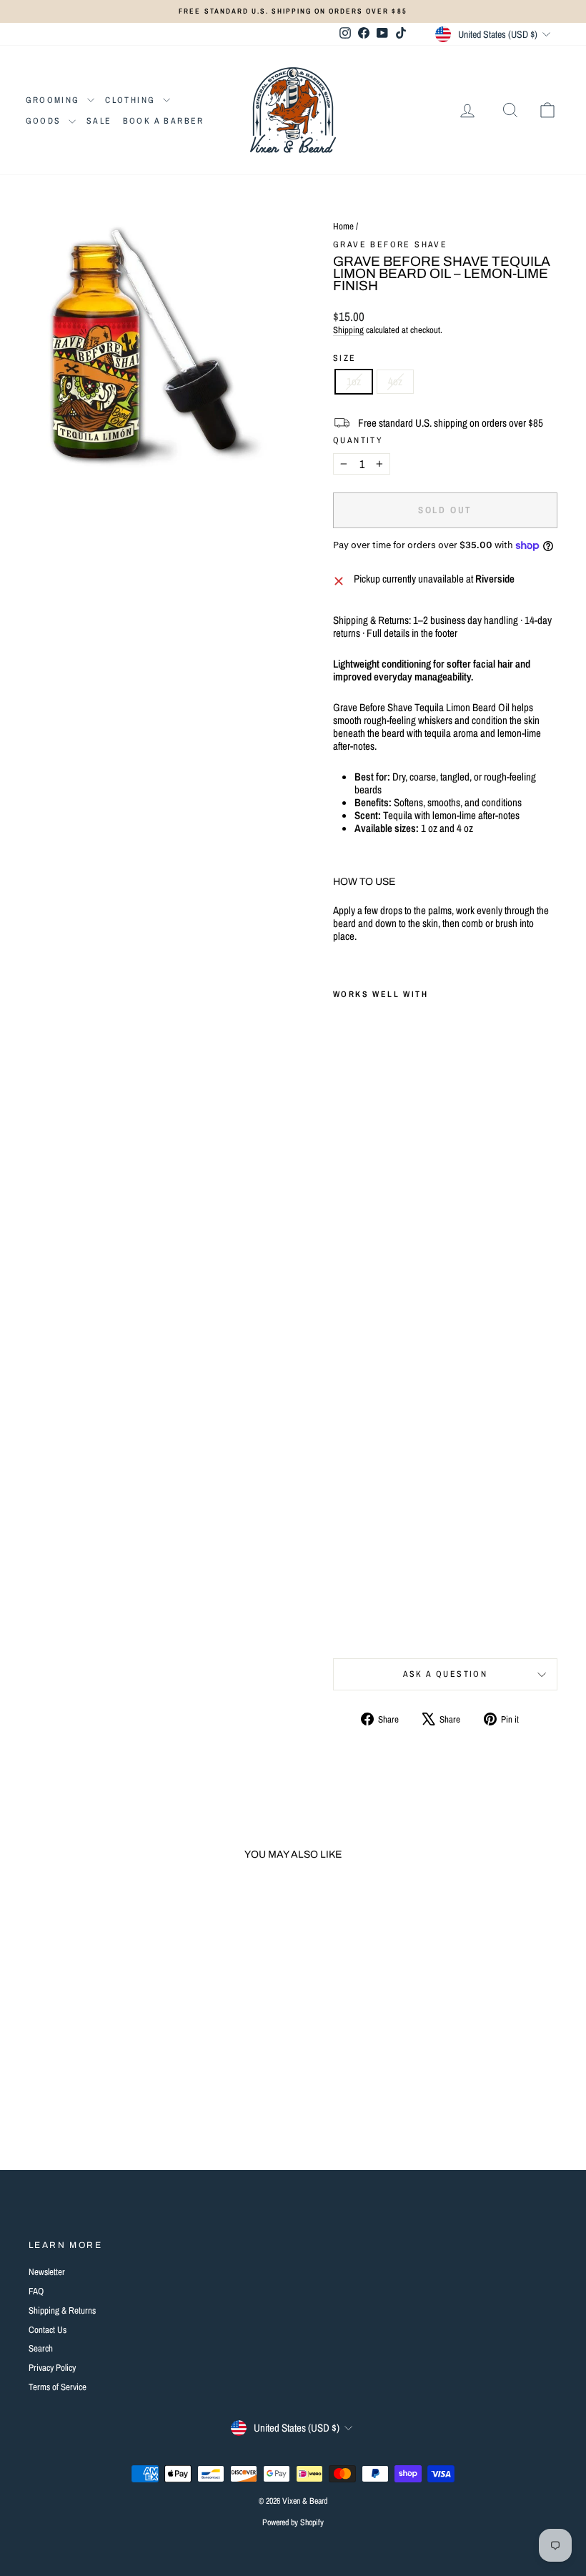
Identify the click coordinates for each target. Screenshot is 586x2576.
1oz (354, 381)
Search (41, 2348)
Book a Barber (164, 121)
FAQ (36, 2291)
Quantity (358, 440)
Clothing (132, 100)
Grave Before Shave (390, 244)
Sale (99, 121)
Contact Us (48, 2330)
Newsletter (47, 2272)
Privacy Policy (52, 2368)
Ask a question (446, 1674)
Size (345, 358)
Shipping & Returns (62, 2310)
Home (343, 226)
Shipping (348, 330)
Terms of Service (58, 2387)
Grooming (55, 100)
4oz (395, 381)
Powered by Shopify (293, 2522)
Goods (45, 121)
